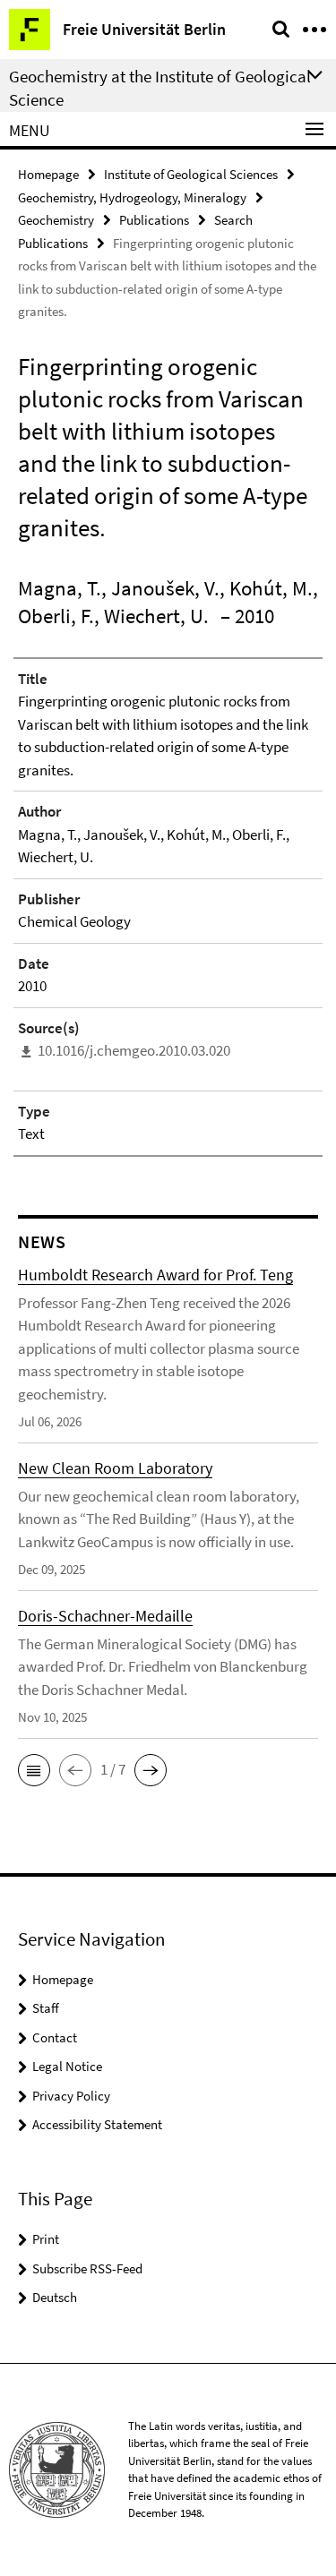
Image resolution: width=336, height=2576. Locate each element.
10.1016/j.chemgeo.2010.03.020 (134, 1050)
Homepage (48, 174)
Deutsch (55, 2297)
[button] (34, 1770)
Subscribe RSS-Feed (87, 2268)
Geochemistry (56, 220)
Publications (154, 220)
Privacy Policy (71, 2096)
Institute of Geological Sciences (191, 174)
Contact (55, 2037)
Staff (46, 2008)
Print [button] (46, 2239)
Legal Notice (67, 2066)
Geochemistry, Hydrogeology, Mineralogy (132, 197)
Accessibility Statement (97, 2124)
